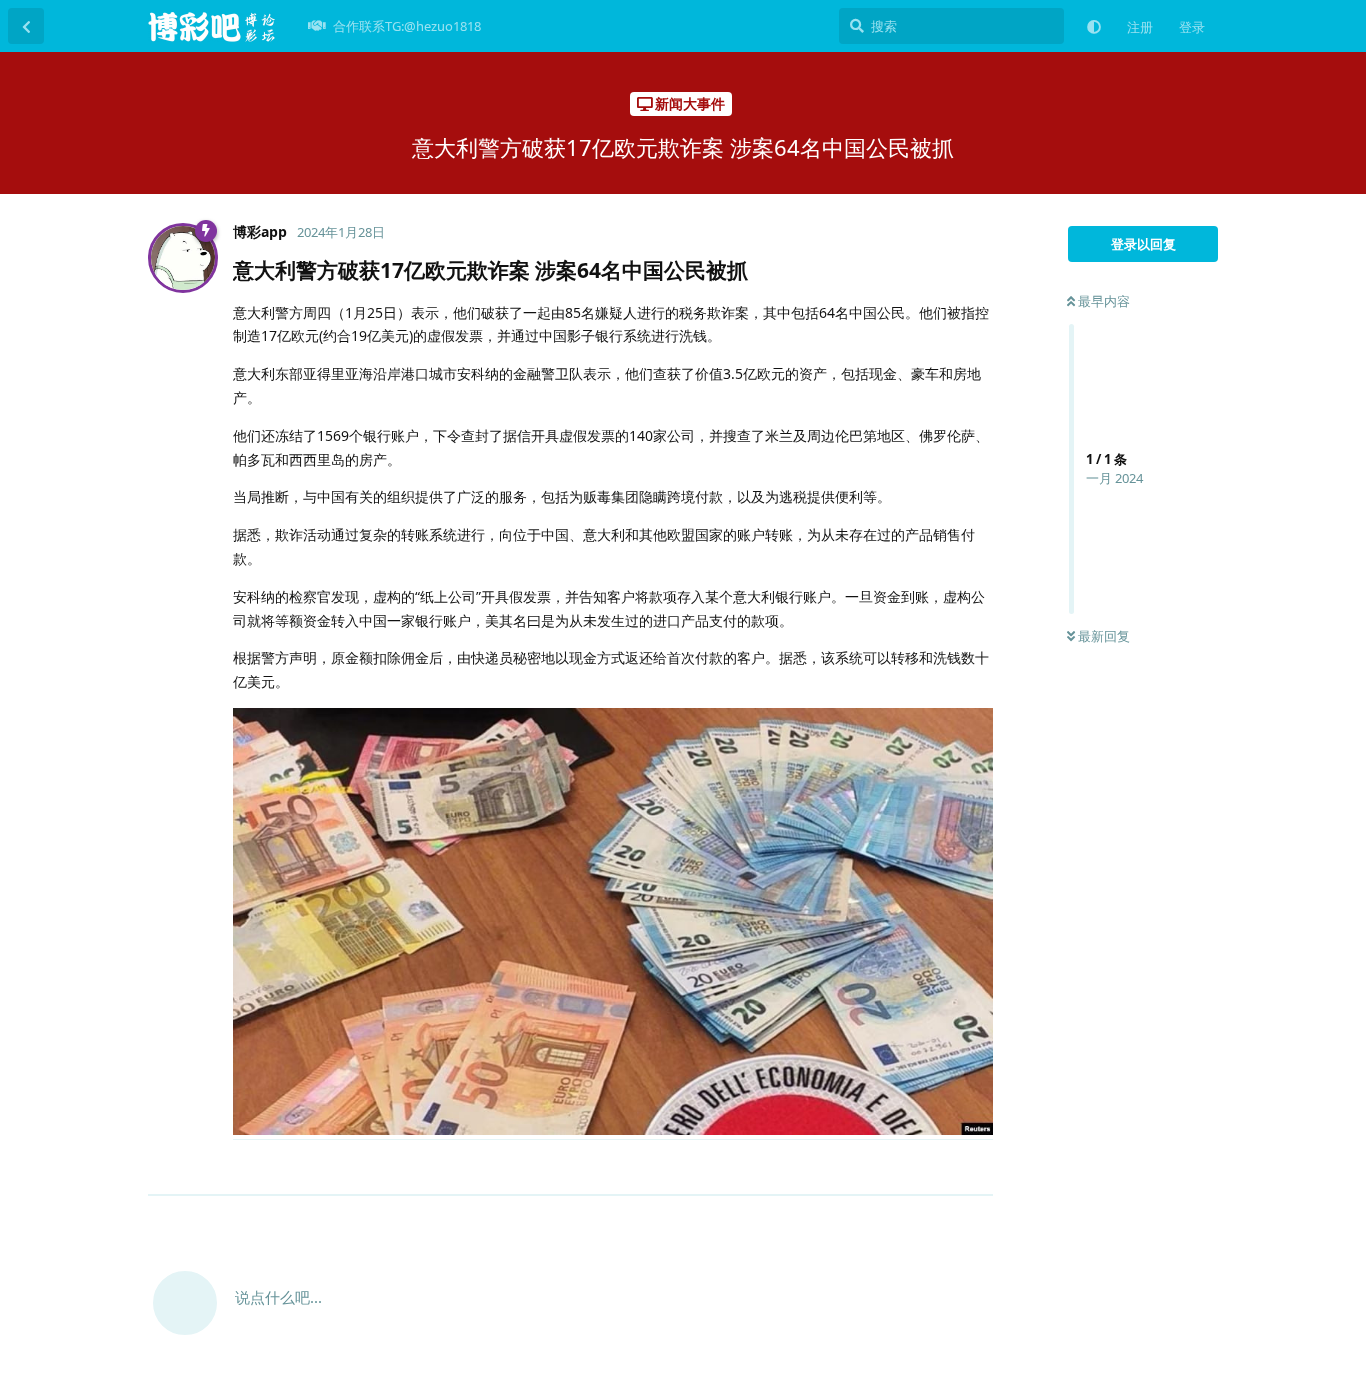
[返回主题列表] (26, 26)
